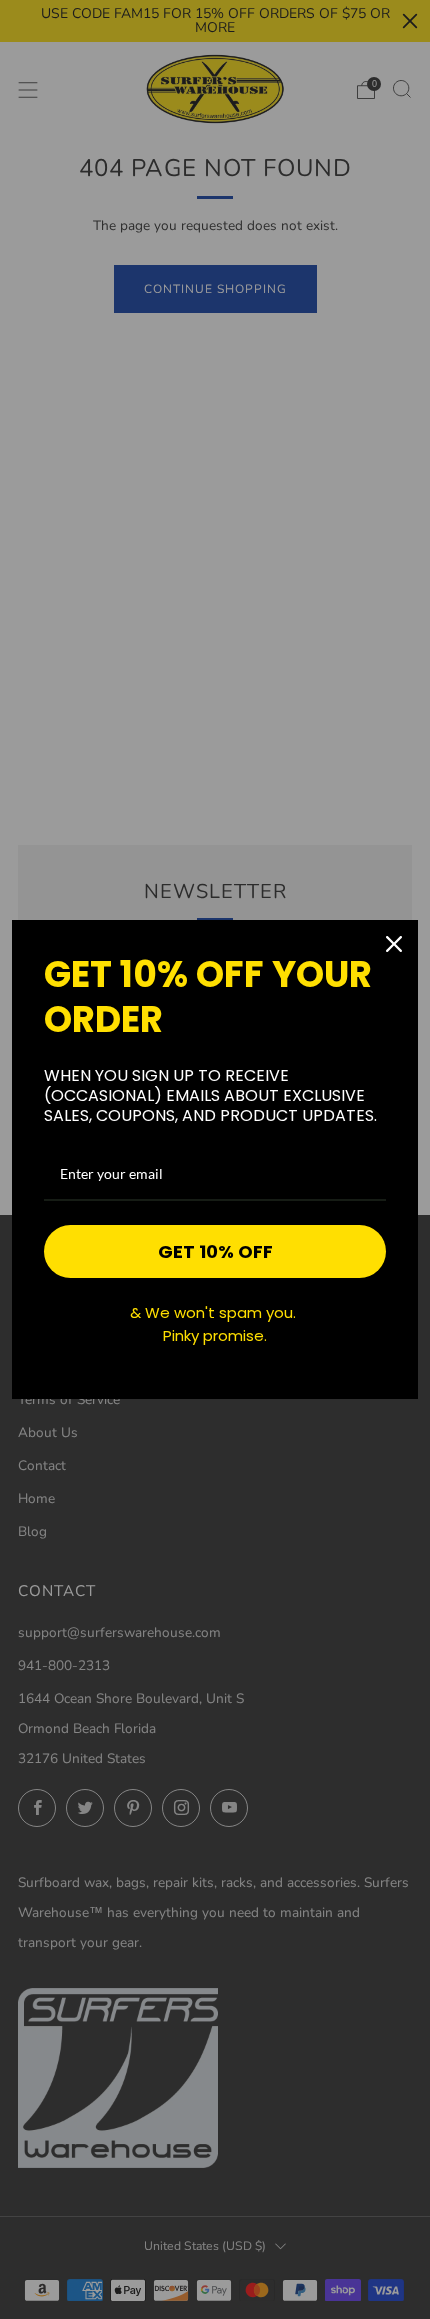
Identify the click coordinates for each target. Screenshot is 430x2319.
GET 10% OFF (215, 1251)
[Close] (394, 944)
